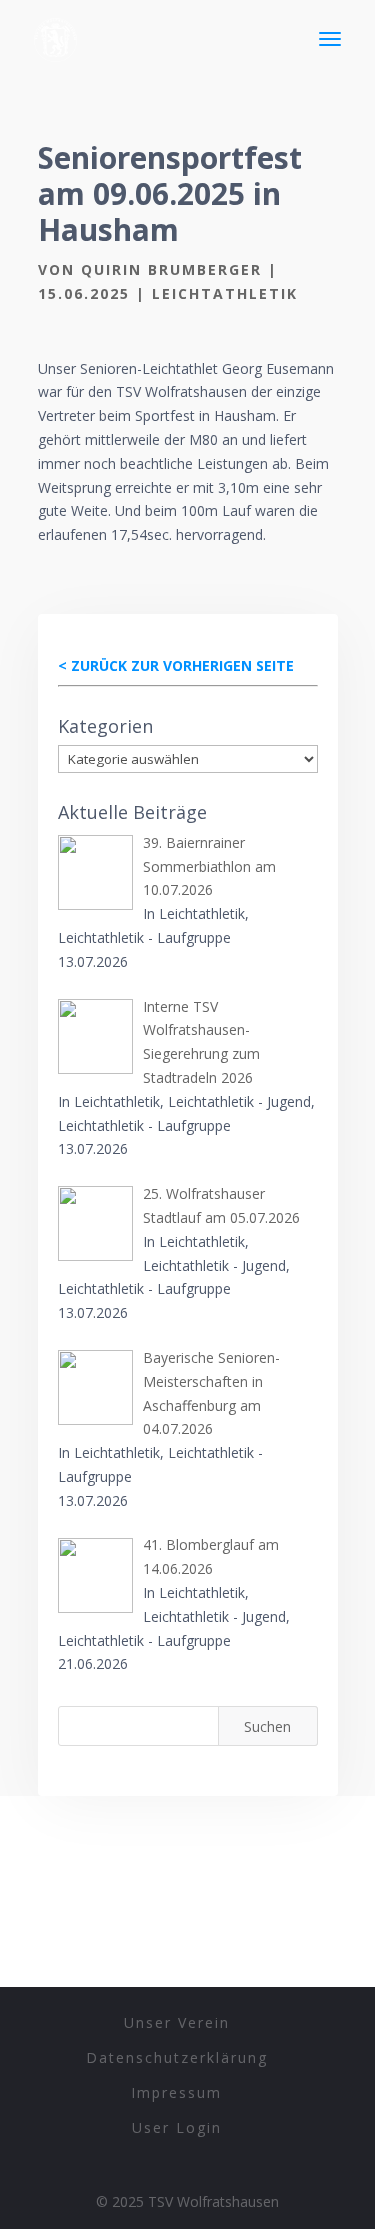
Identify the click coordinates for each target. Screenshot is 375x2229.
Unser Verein (177, 2022)
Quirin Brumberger (171, 269)
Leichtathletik (225, 293)
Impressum (176, 2092)
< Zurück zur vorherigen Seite (176, 665)
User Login (177, 2127)
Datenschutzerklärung (177, 2057)
